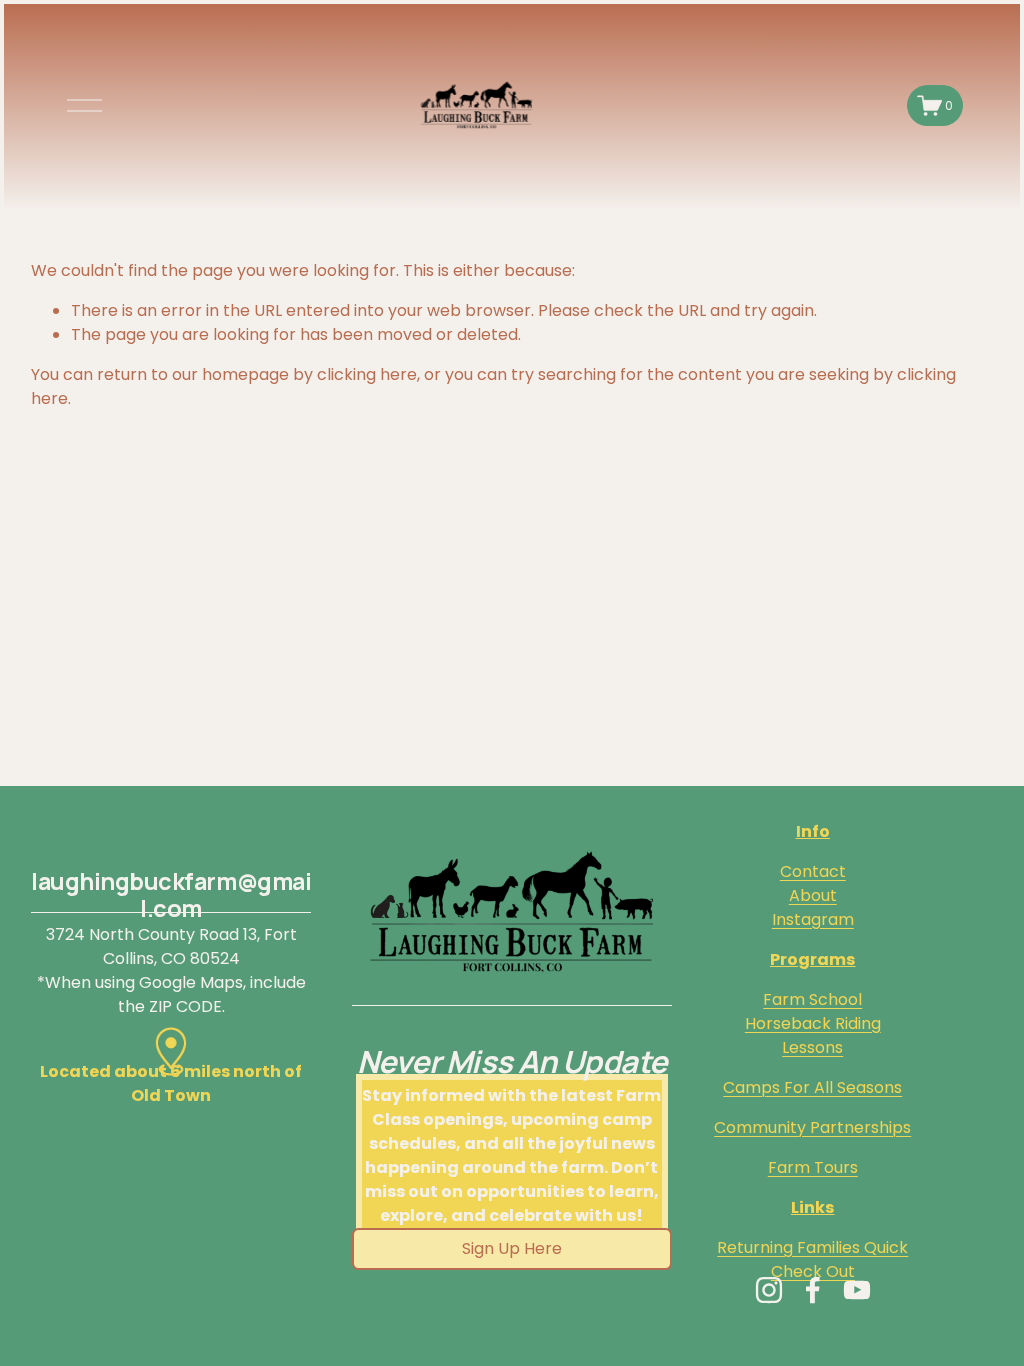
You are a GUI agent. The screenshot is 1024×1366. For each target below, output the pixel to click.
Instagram (813, 919)
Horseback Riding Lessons (813, 1035)
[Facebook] (813, 1290)
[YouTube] (857, 1290)
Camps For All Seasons (812, 1087)
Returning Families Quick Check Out (812, 1259)
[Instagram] (769, 1290)
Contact (813, 871)
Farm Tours (813, 1167)
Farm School (812, 999)
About (813, 895)
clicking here (367, 374)
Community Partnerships (812, 1127)
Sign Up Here (512, 1248)
